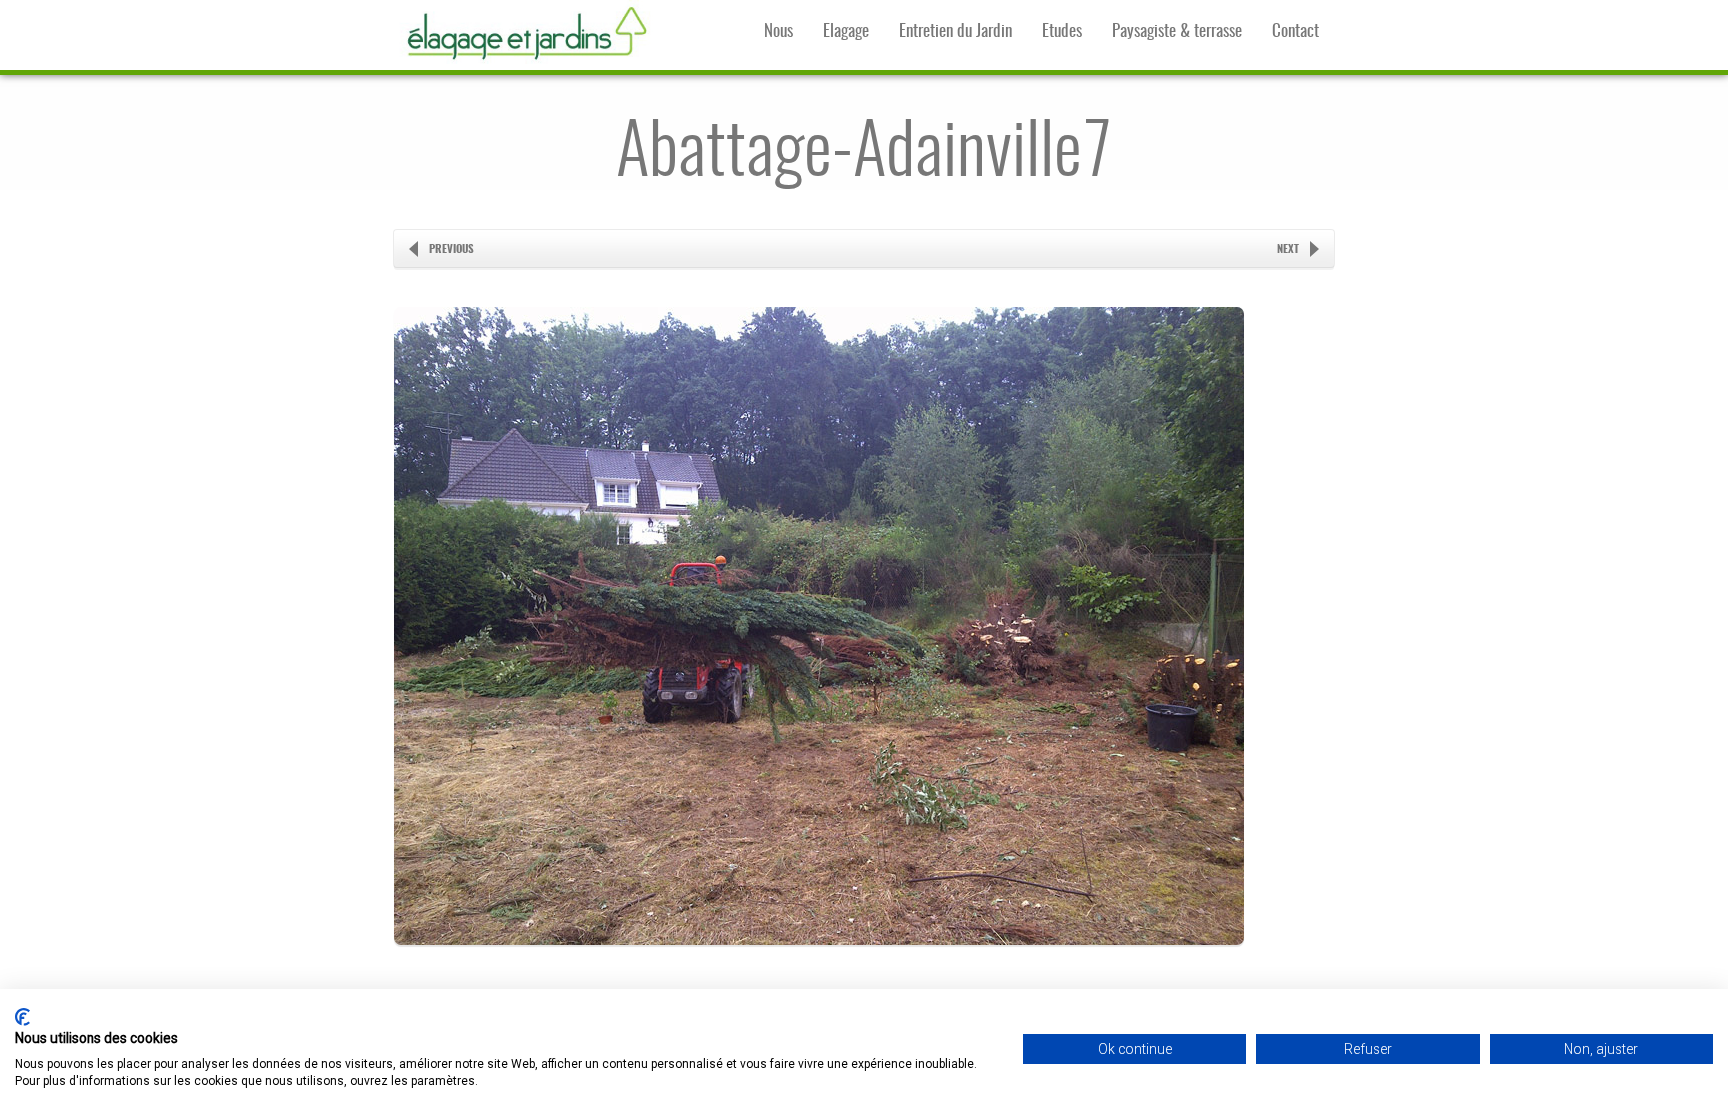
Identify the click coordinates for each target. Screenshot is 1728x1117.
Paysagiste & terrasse (1177, 31)
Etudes (1062, 31)
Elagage (846, 31)
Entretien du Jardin (955, 31)
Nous (778, 31)
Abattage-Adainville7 (864, 155)
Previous (451, 249)
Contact (1295, 31)
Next (1288, 249)
